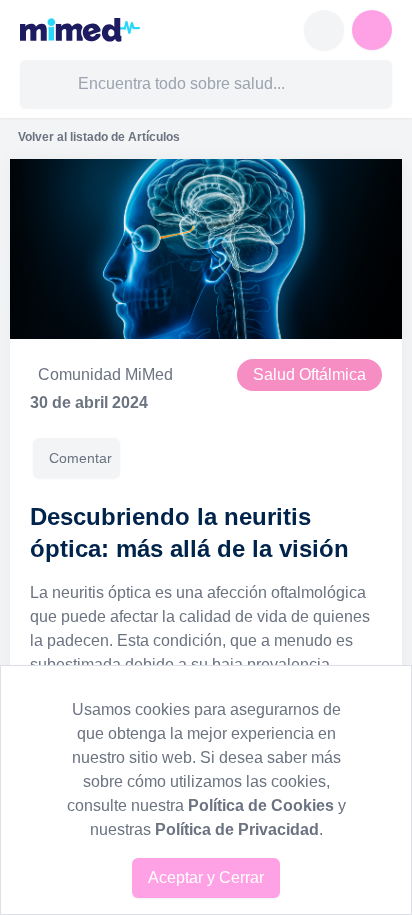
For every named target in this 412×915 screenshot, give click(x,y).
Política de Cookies (261, 805)
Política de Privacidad (237, 829)
